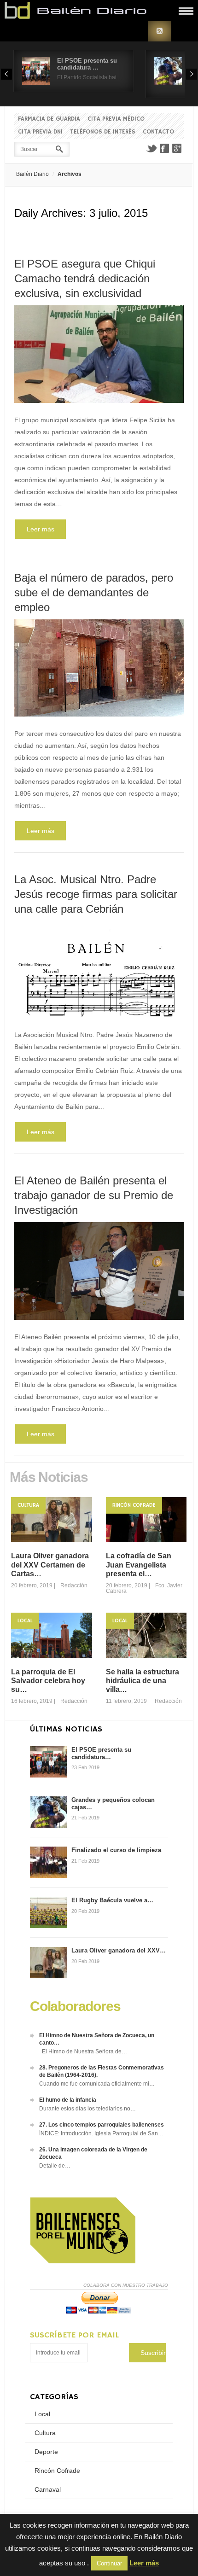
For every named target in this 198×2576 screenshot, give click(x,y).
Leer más (41, 529)
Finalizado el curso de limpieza (116, 1850)
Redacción (74, 1585)
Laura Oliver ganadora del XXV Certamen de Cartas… (50, 1565)
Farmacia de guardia (49, 119)
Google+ (177, 148)
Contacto (158, 132)
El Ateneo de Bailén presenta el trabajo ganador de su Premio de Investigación (94, 1195)
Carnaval (48, 2489)
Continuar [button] (109, 2563)
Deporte (46, 2452)
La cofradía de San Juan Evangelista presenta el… (139, 1565)
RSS (160, 31)
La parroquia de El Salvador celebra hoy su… (48, 1681)
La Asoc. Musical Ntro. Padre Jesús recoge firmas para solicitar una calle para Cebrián (96, 894)
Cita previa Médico (116, 119)
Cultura (28, 1505)
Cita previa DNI (40, 132)
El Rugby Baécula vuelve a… (112, 1900)
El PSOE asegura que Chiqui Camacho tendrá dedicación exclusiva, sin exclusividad (85, 278)
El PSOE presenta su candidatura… (101, 1753)
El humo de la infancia (68, 2100)
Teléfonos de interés (103, 132)
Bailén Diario (32, 174)
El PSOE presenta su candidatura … (87, 64)
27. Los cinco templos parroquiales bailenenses (102, 2125)
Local (25, 1621)
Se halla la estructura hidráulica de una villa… (143, 1681)
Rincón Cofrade (134, 1505)
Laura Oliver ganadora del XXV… (119, 1950)
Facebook (164, 148)
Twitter (151, 148)
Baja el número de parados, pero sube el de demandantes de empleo (94, 592)
